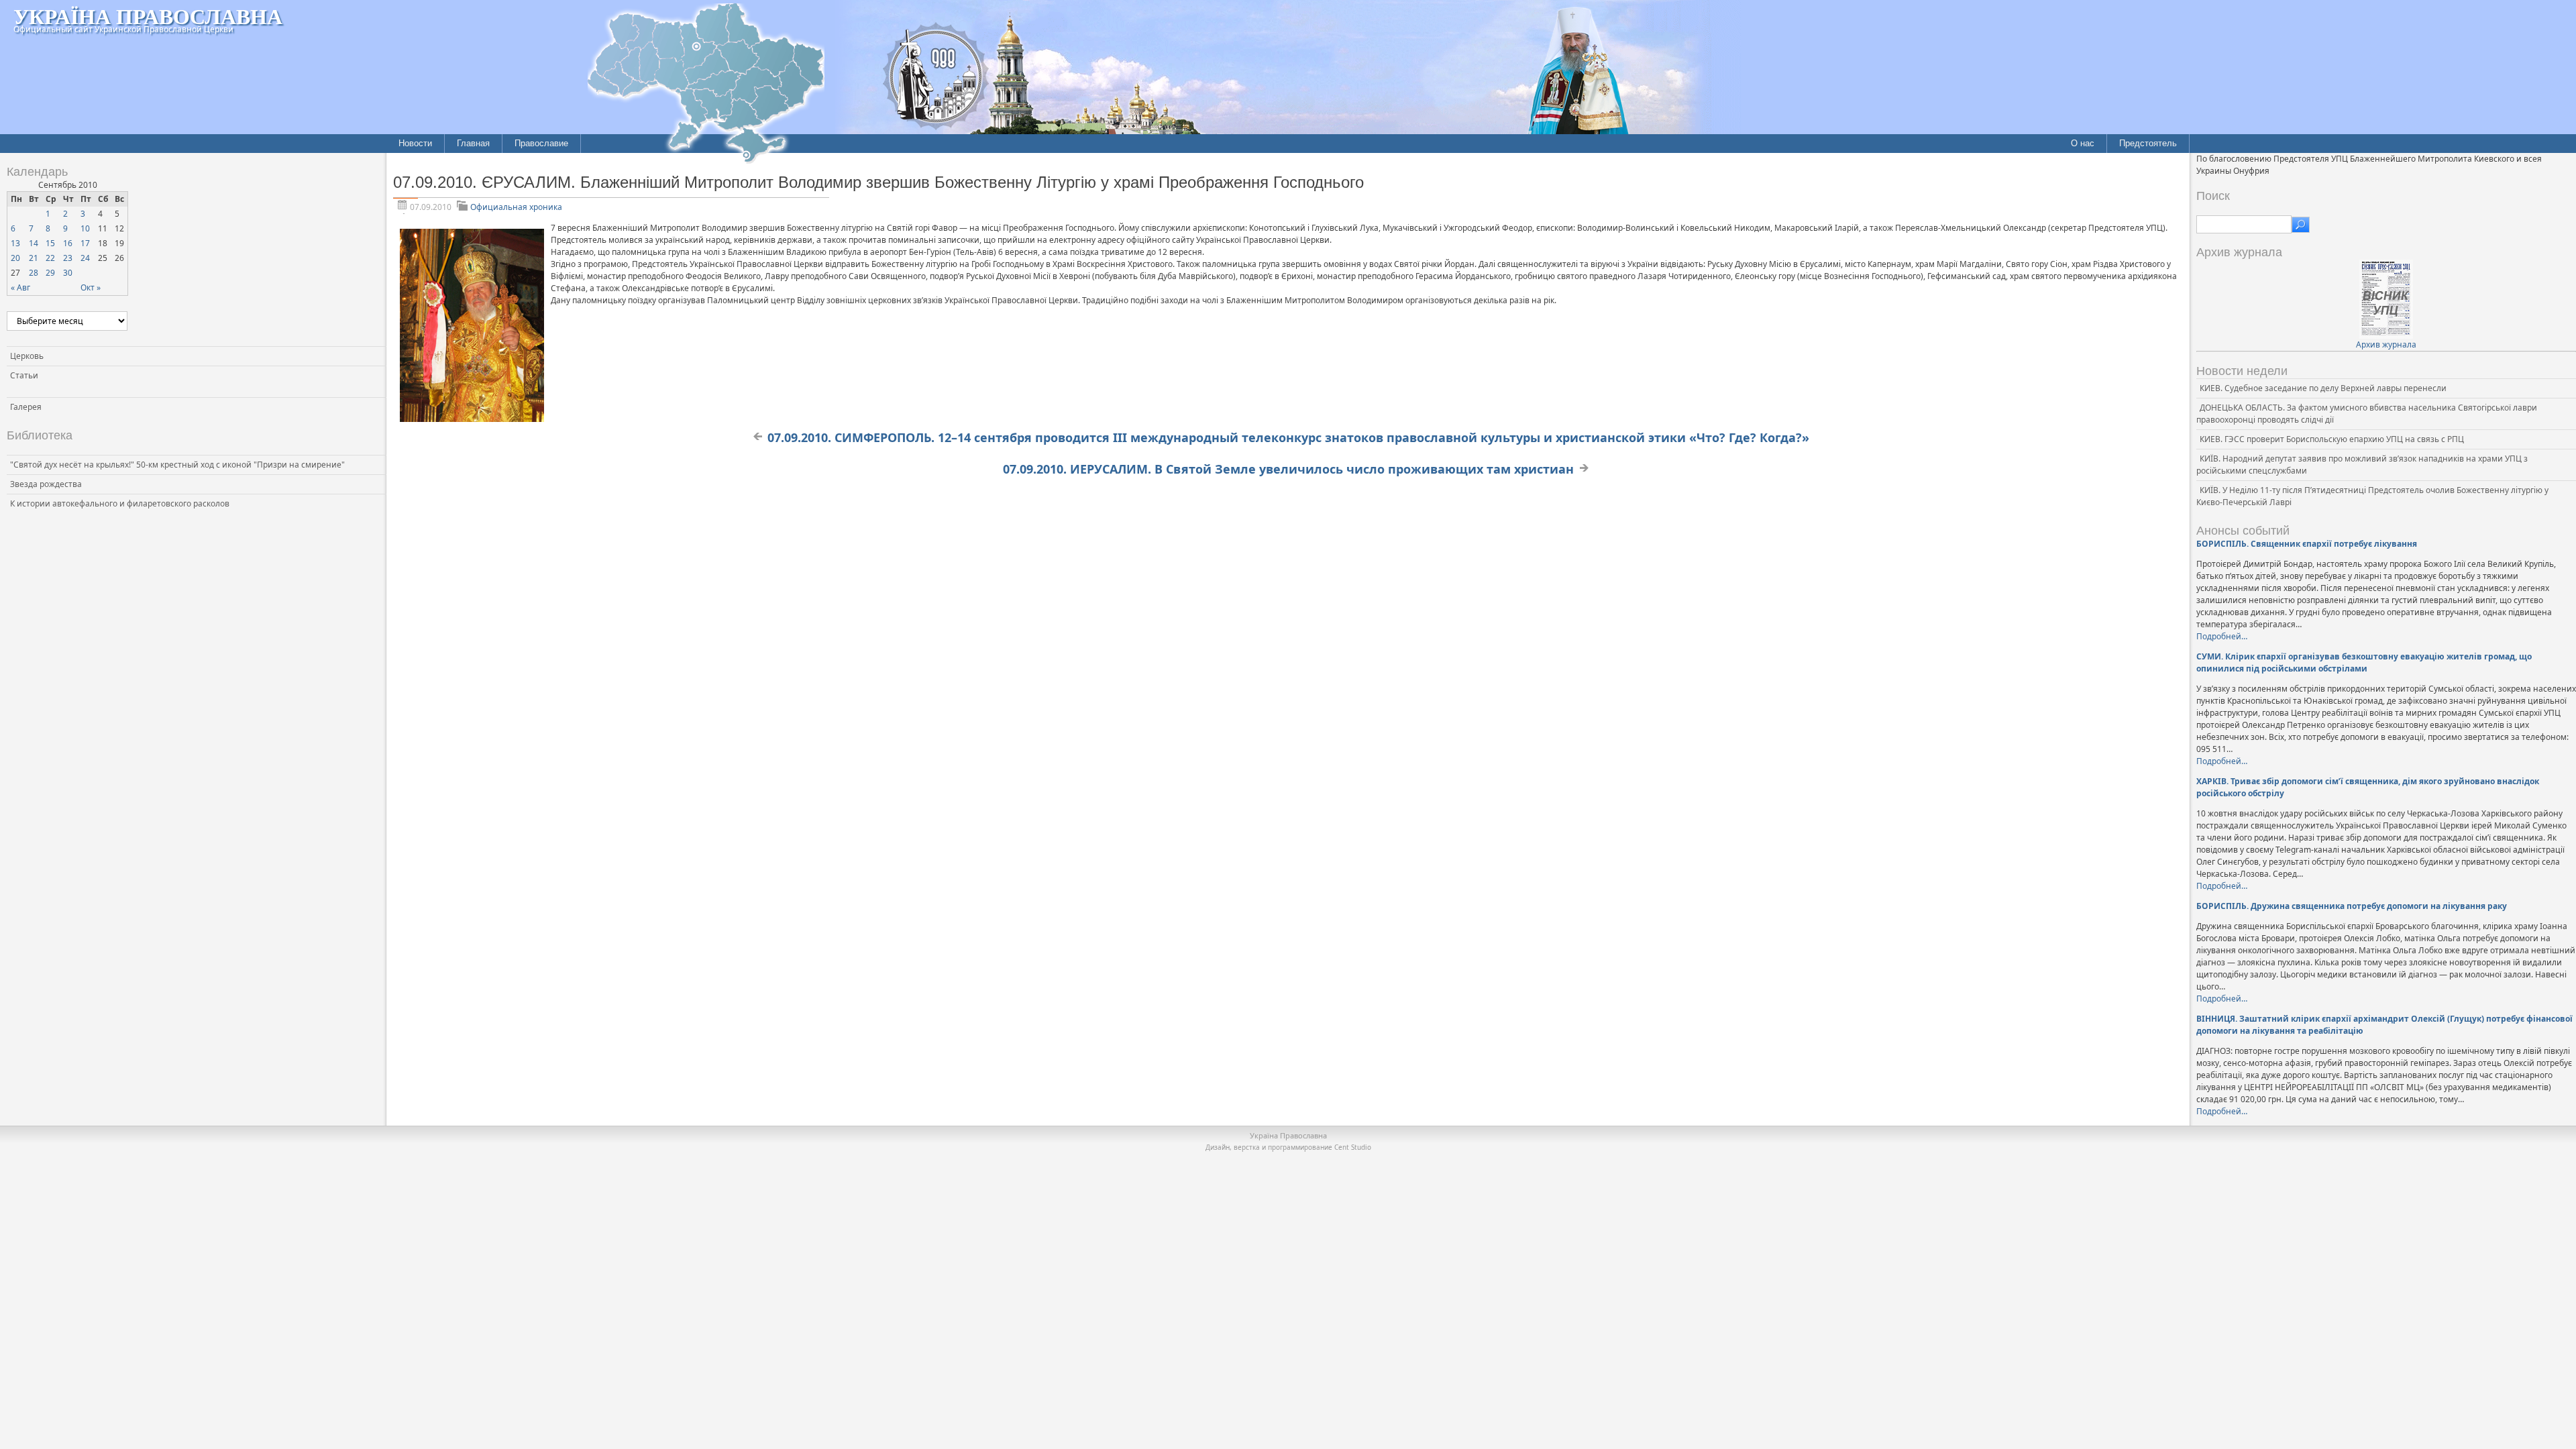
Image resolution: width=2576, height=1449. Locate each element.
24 (85, 258)
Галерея (26, 407)
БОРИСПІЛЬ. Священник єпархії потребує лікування (2307, 544)
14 (34, 243)
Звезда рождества (46, 484)
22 (50, 258)
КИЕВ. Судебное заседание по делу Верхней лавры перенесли (2323, 388)
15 (50, 243)
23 (68, 258)
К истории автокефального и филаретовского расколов (120, 503)
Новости (415, 143)
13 (15, 243)
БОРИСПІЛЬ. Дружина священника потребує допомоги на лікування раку (2352, 906)
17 (85, 243)
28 (34, 273)
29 (50, 273)
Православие (541, 143)
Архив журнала (2386, 344)
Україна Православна (148, 16)
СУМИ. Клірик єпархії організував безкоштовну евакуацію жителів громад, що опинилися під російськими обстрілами (2364, 662)
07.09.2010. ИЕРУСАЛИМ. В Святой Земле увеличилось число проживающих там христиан (1288, 469)
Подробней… (2222, 636)
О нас (2083, 143)
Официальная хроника (516, 207)
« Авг (20, 287)
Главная (473, 143)
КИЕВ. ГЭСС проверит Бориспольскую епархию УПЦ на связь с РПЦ (2332, 439)
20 (15, 258)
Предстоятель (2148, 143)
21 (34, 258)
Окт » (91, 287)
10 (85, 228)
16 (68, 243)
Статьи (24, 375)
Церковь (27, 356)
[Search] (2301, 225)
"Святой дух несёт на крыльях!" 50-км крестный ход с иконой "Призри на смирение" (177, 465)
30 (68, 273)
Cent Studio (1353, 1147)
